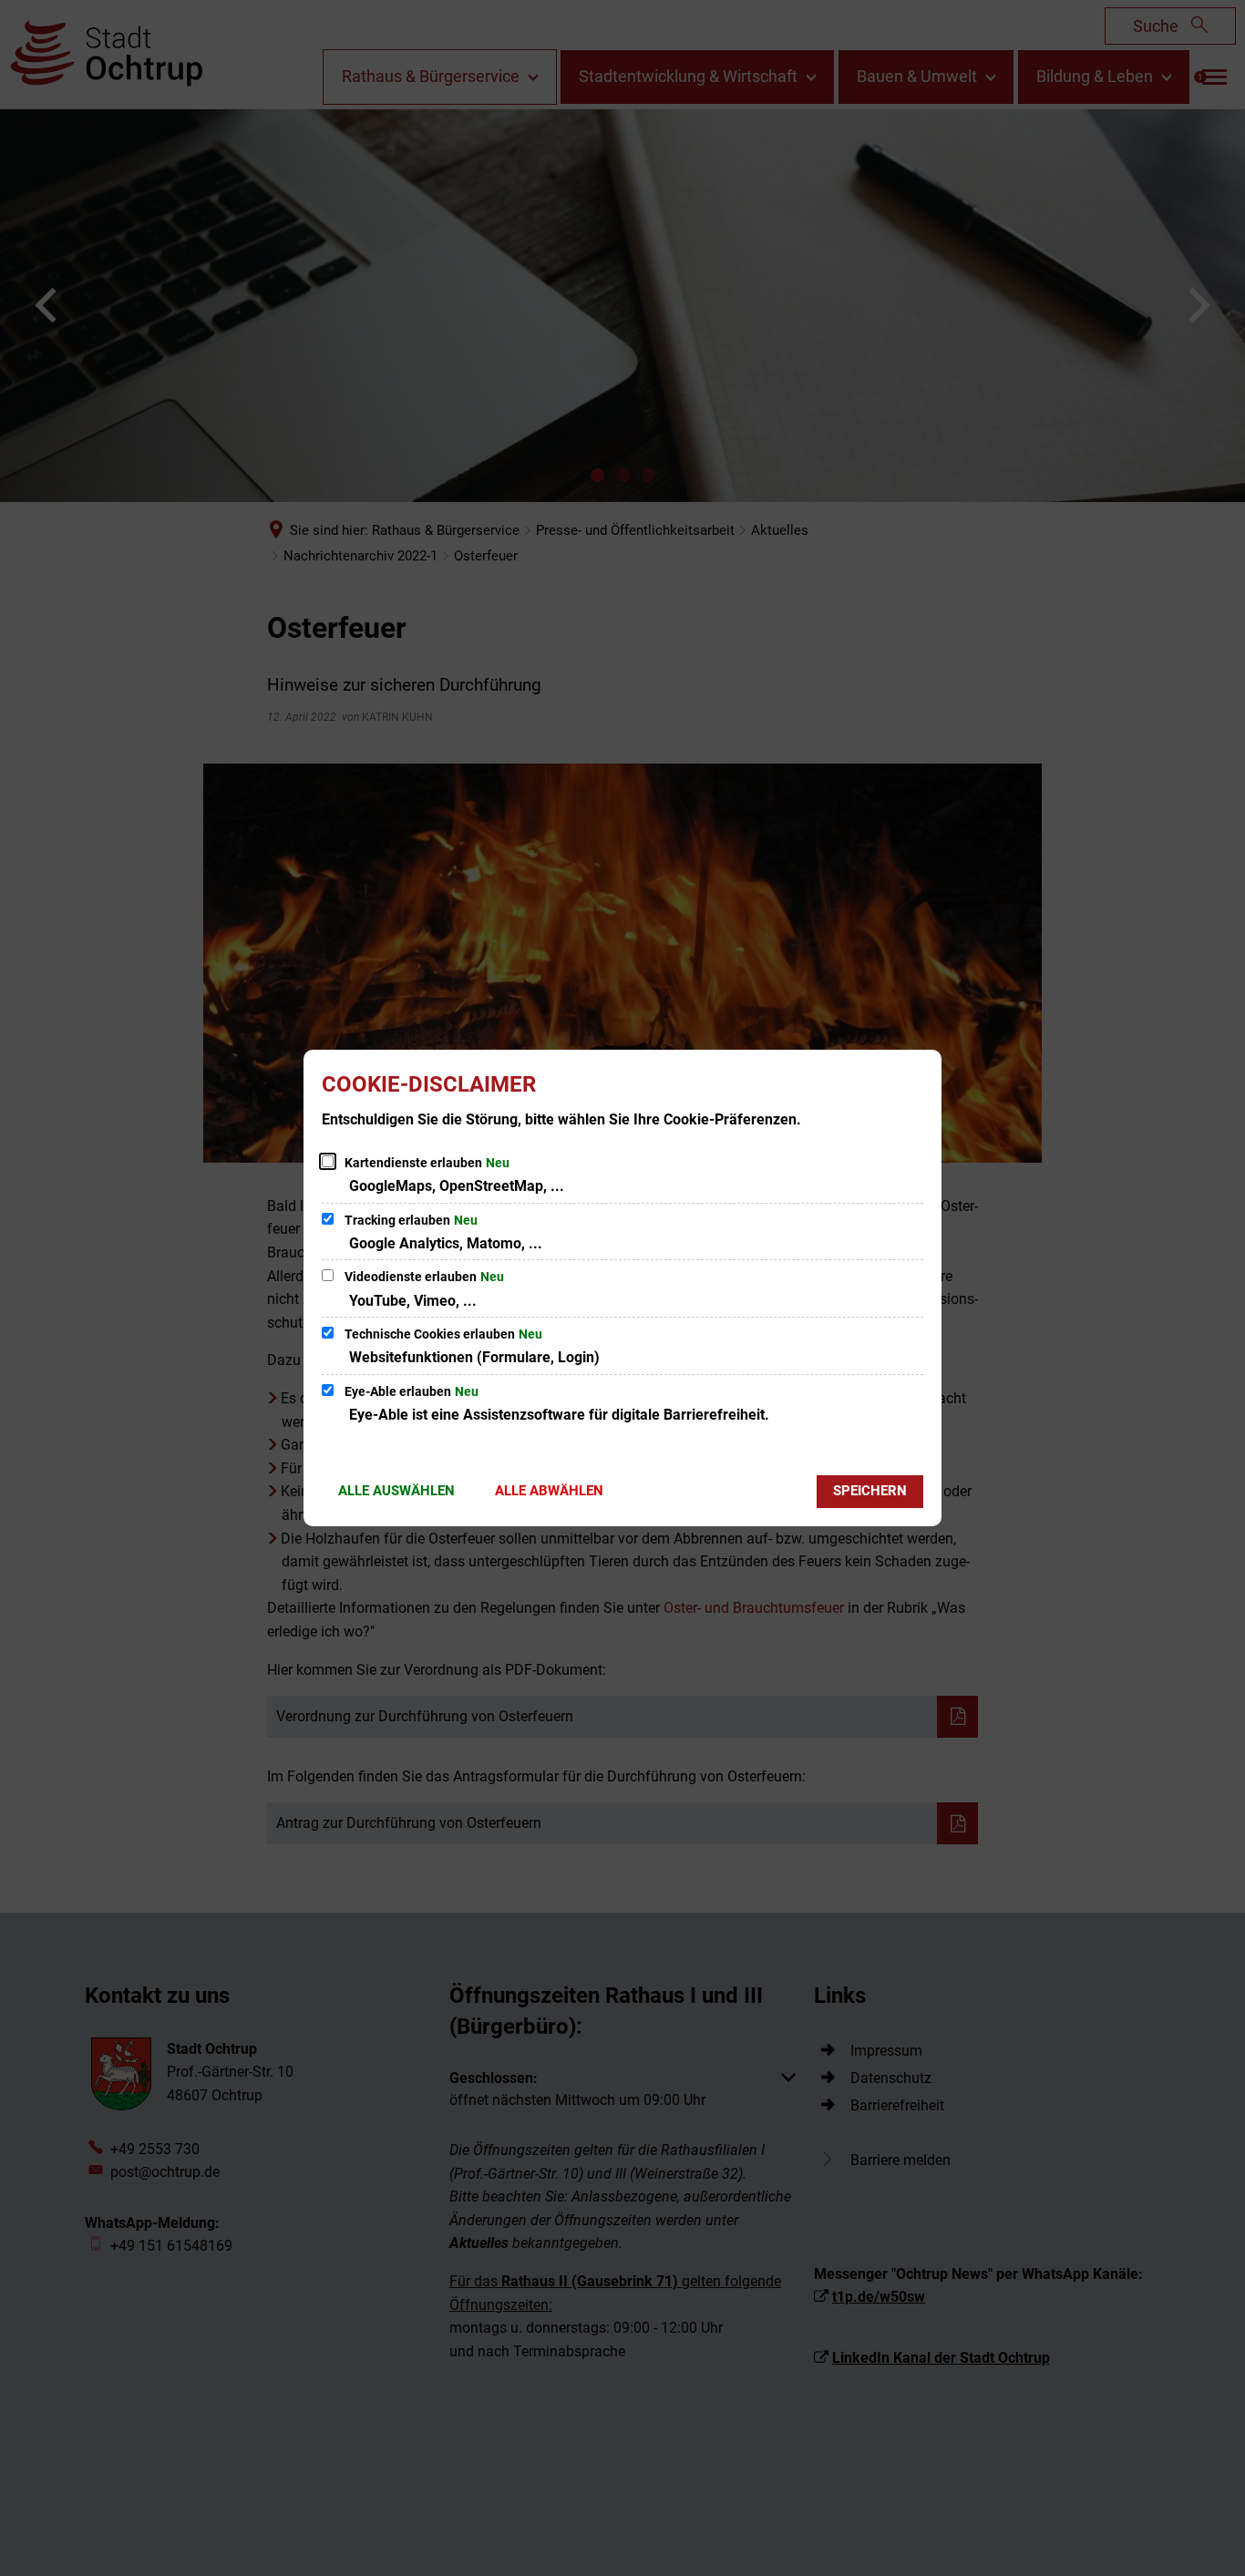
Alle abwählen (549, 1491)
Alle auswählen (396, 1491)
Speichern (870, 1491)
